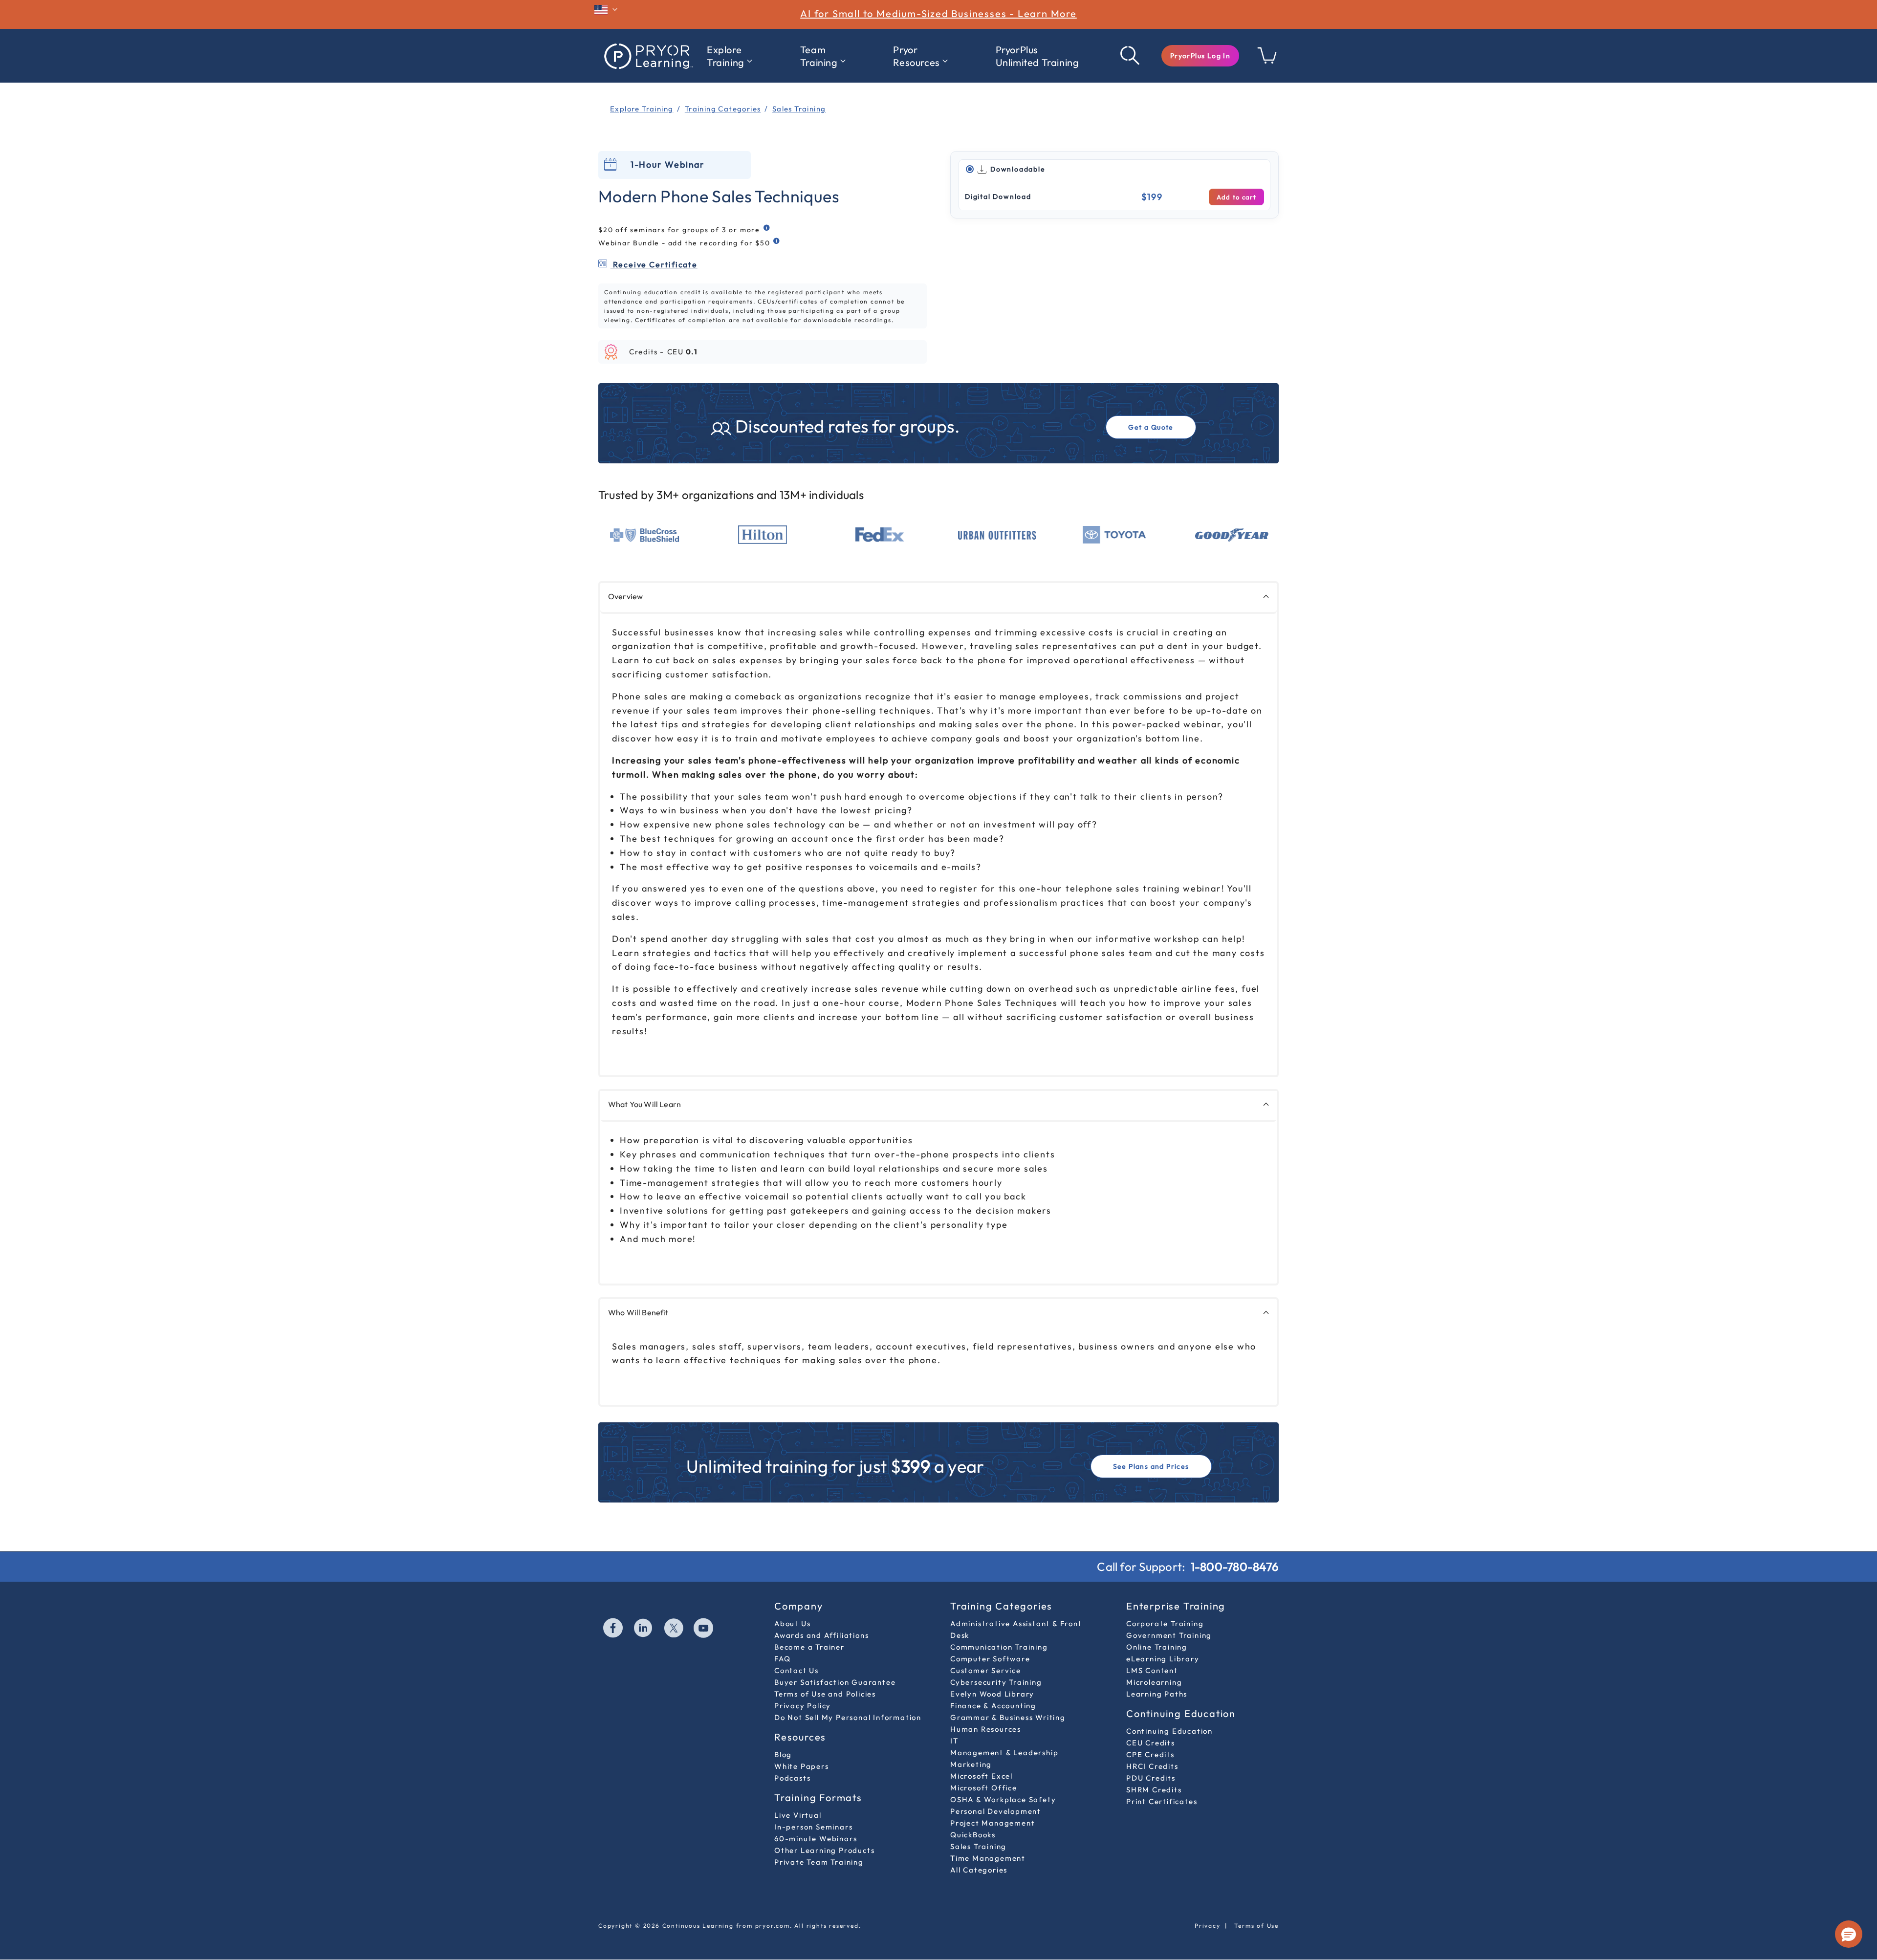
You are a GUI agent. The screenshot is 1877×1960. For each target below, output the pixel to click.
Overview (625, 596)
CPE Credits (1150, 1754)
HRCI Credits (1152, 1766)
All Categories (979, 1870)
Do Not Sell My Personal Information (848, 1717)
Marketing (971, 1764)
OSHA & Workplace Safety (1003, 1799)
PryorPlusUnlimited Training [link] (1037, 56)
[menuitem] (730, 56)
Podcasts (792, 1778)
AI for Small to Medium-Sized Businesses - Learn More (938, 13)
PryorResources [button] (916, 56)
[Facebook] (613, 1629)
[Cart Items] (1267, 61)
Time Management (988, 1858)
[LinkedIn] (644, 1629)
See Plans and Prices (1151, 1466)
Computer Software (990, 1659)
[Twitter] (674, 1629)
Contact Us (797, 1670)
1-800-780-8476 (1235, 1567)
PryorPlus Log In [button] (1200, 56)
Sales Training (978, 1846)
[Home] (648, 56)
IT (954, 1741)
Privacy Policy (803, 1706)
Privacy (1208, 1926)
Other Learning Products (824, 1850)
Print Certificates (1162, 1801)
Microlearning (1154, 1682)
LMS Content (1152, 1670)
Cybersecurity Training (996, 1682)
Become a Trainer (809, 1647)
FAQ (782, 1659)
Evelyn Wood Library (992, 1694)
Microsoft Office (984, 1788)
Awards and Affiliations (821, 1635)
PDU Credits (1151, 1778)
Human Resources (986, 1729)
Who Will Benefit (638, 1312)
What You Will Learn (644, 1104)
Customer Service (986, 1670)
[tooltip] (767, 228)
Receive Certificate (654, 264)
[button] (1200, 56)
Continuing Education (1169, 1731)
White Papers (802, 1766)
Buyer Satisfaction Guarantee (835, 1682)
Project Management (993, 1823)
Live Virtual (798, 1815)
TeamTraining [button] (819, 56)
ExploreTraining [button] (726, 56)
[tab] (1114, 170)
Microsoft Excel (982, 1776)
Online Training (1157, 1647)
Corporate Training (1165, 1623)
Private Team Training (819, 1862)
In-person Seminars (813, 1827)
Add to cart (1236, 197)
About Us (792, 1623)
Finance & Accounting (993, 1706)
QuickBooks (973, 1835)
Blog (783, 1754)
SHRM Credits (1154, 1790)
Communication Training (999, 1647)
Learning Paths (1157, 1694)
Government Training (1169, 1635)
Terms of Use (1256, 1926)
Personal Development (996, 1811)
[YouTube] (704, 1629)
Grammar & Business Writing (1008, 1717)
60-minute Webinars (816, 1839)
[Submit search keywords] (1131, 56)
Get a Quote (1151, 427)
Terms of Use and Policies (825, 1694)
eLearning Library (1163, 1659)
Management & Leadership (1004, 1753)
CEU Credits (1151, 1743)
